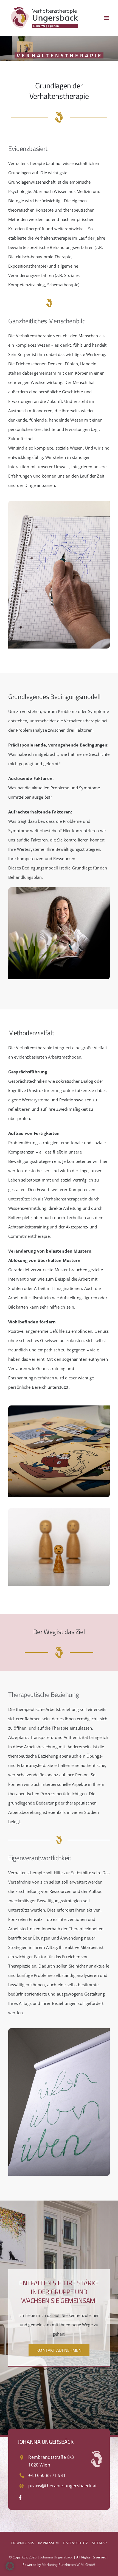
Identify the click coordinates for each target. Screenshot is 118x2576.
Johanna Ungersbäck (57, 2557)
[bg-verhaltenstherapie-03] (59, 1407)
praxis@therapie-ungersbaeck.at (63, 2486)
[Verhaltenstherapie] (59, 503)
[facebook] (20, 2498)
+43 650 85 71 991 (47, 2475)
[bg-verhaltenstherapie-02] (59, 889)
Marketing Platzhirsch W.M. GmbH (69, 2565)
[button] (10, 2566)
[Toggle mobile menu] (107, 18)
